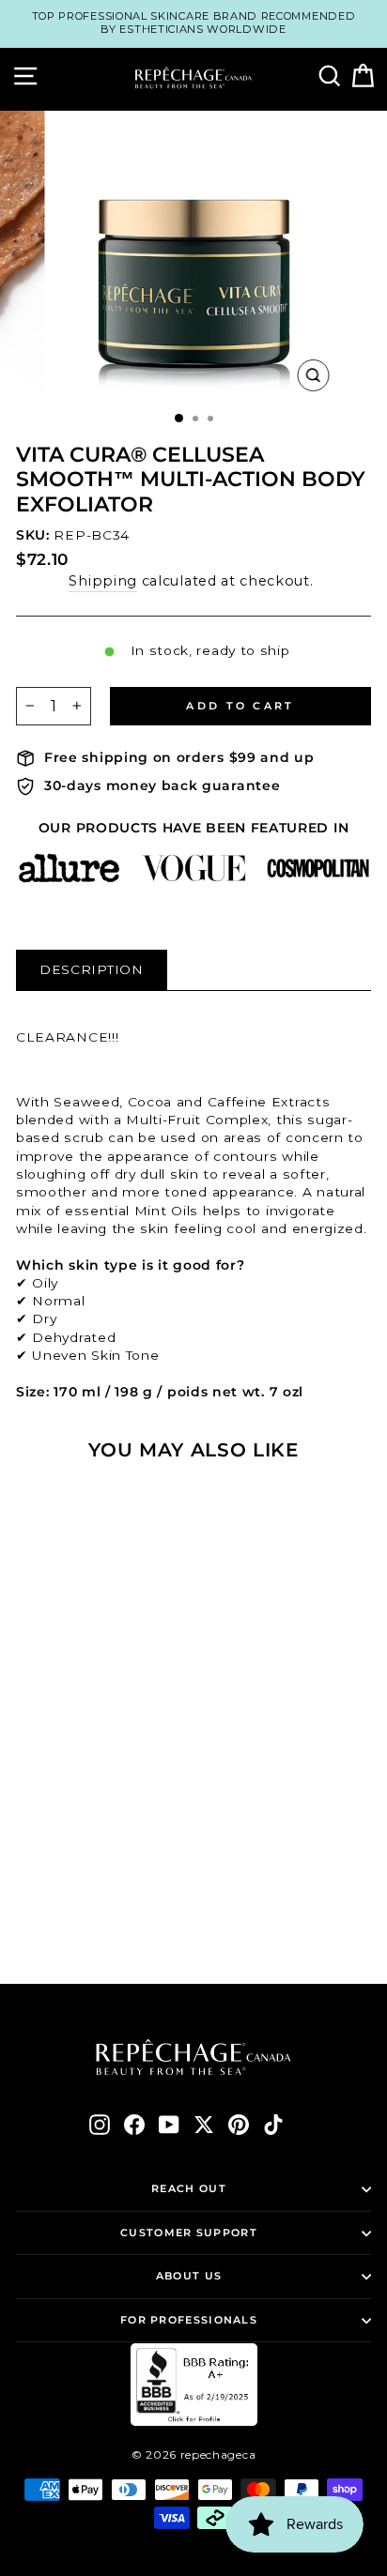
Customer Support (189, 2233)
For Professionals (189, 2320)
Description (92, 969)
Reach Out (189, 2188)
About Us (189, 2276)
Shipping (103, 581)
